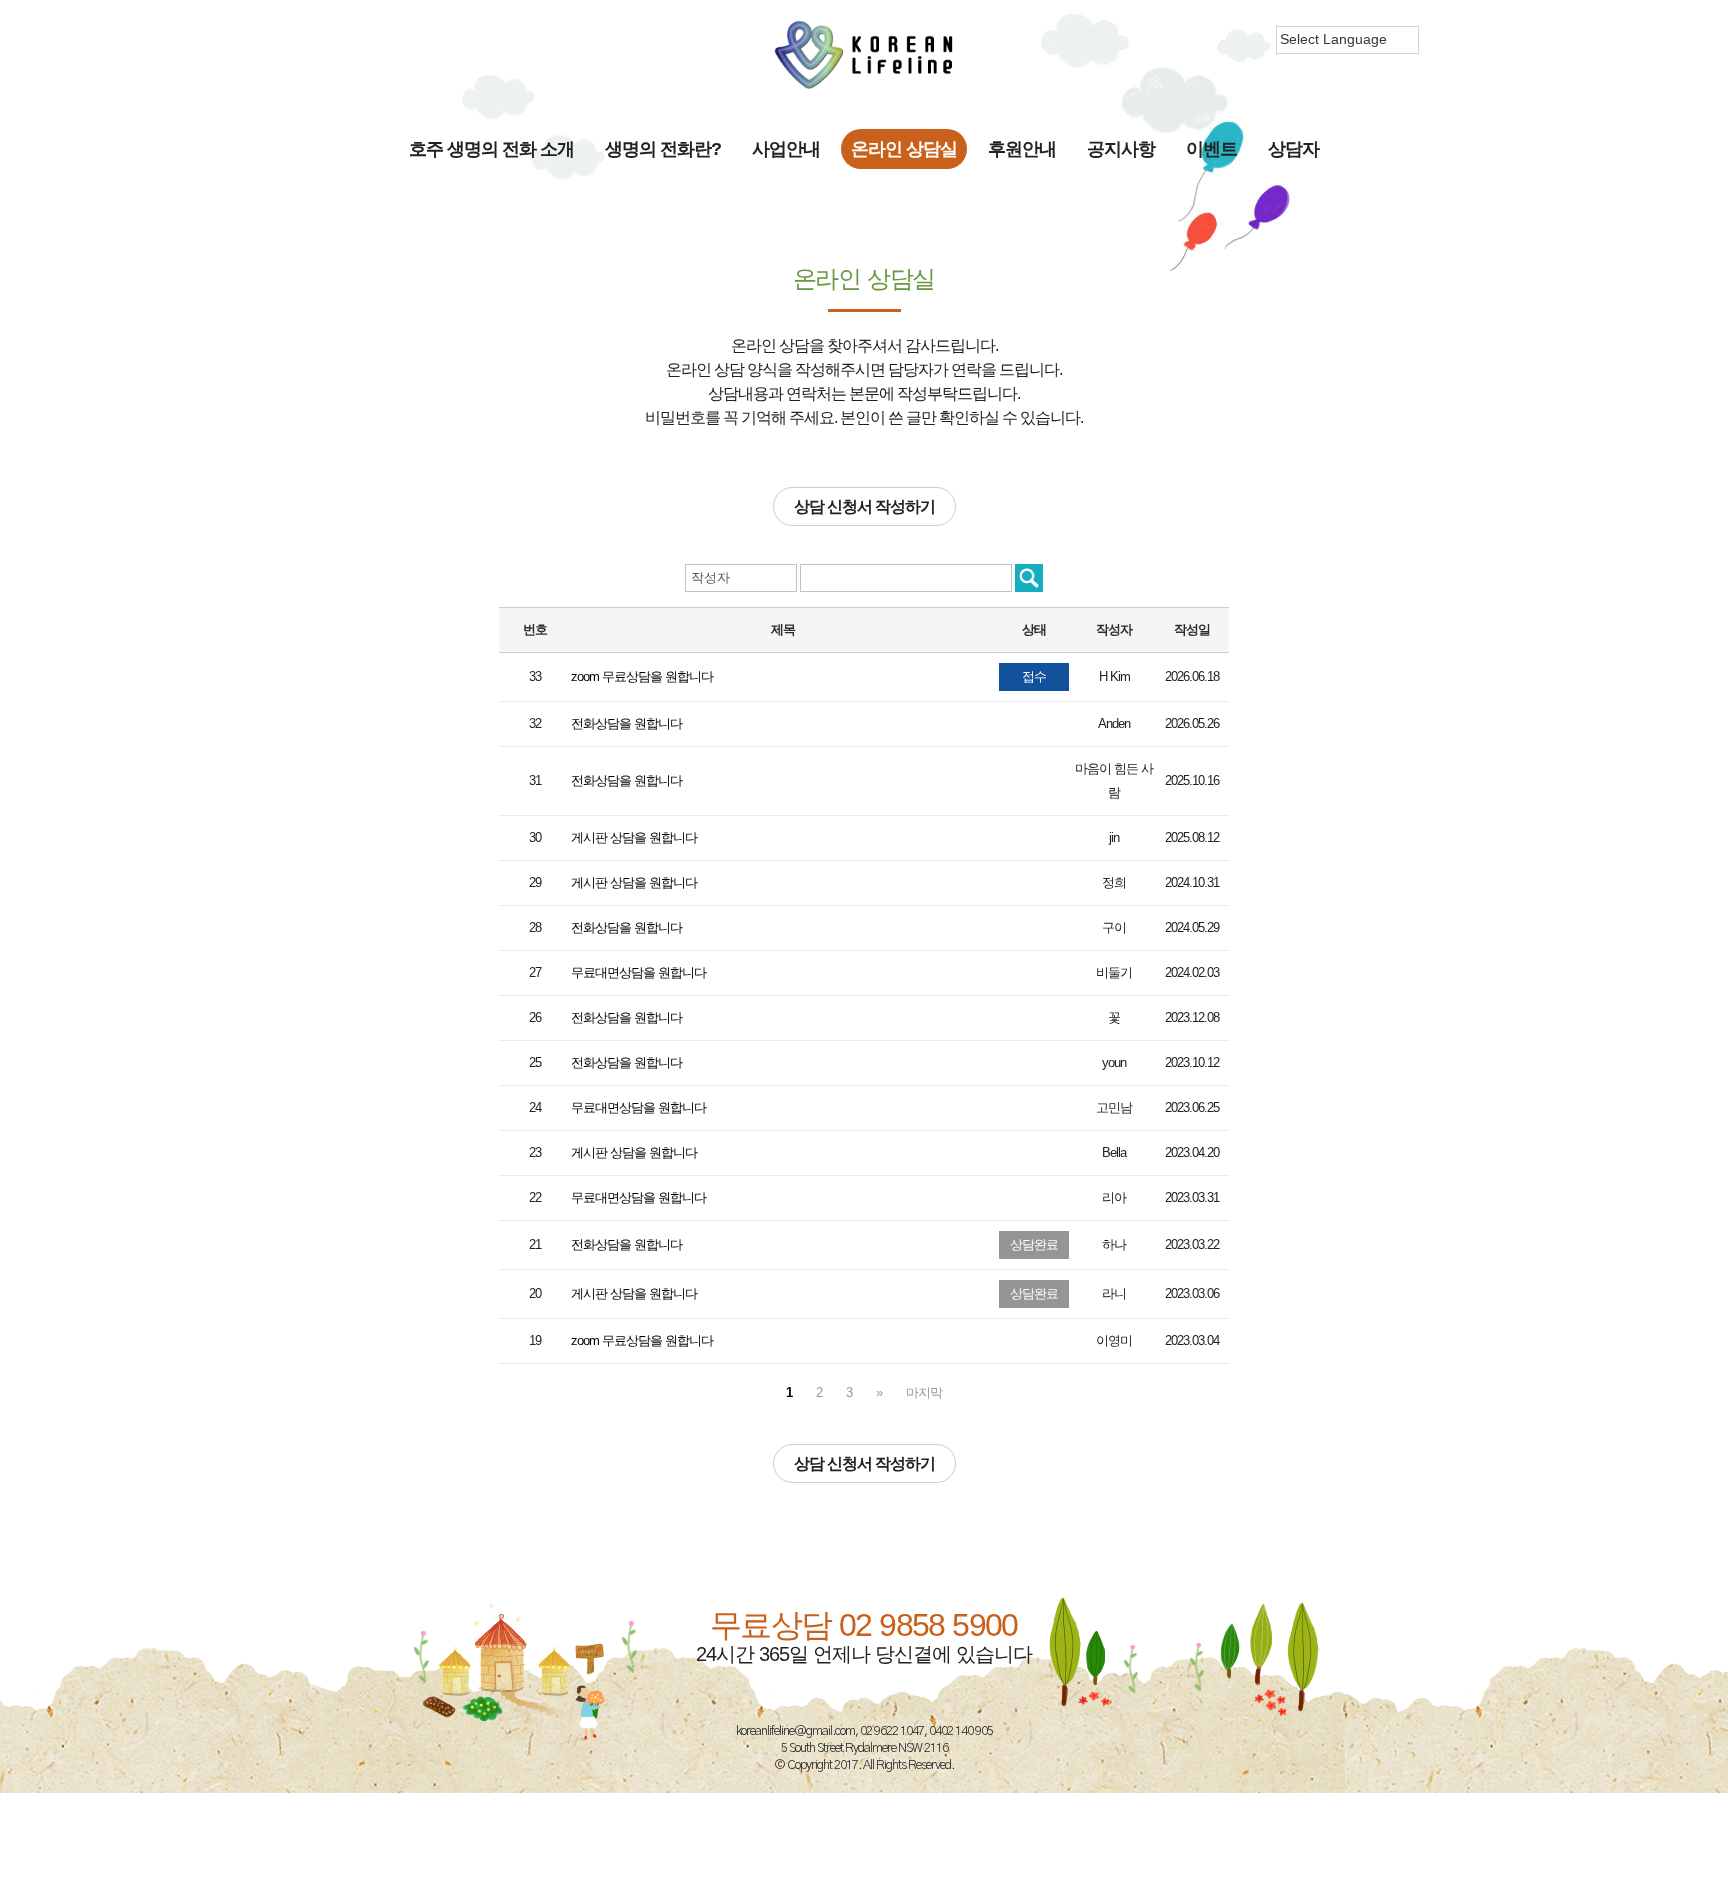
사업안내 (786, 149)
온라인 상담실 (904, 149)
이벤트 (1211, 149)
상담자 (1293, 149)
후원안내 (1022, 149)
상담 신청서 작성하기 (864, 506)
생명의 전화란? (663, 149)
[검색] (1029, 578)
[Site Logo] (864, 54)
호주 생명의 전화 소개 (491, 149)
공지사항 (1121, 149)
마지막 (924, 1392)
